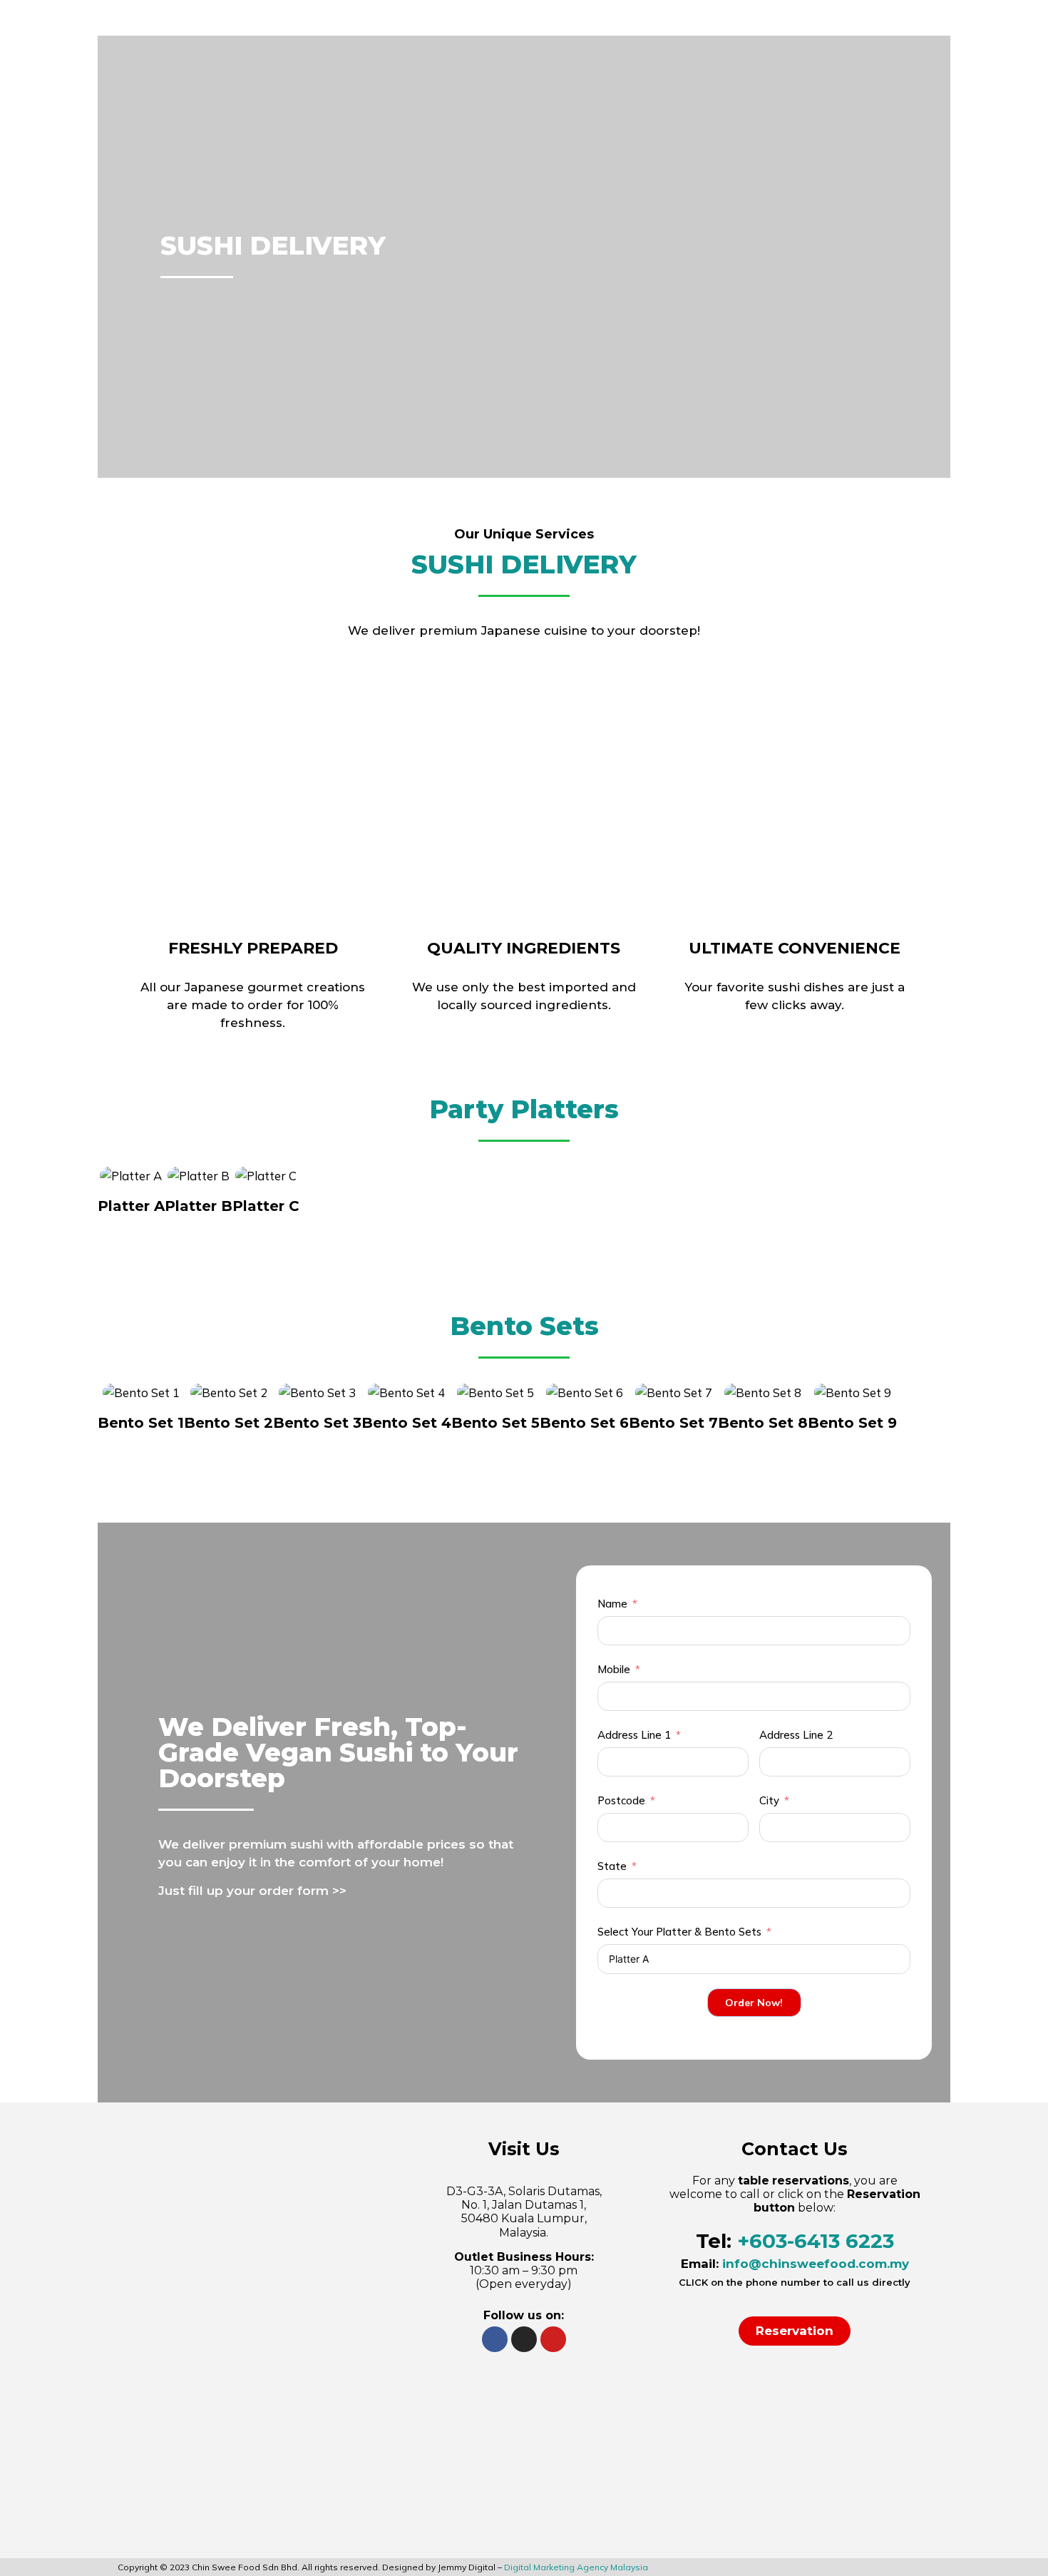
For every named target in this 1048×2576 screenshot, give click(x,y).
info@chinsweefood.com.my (816, 2264)
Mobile (614, 1669)
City (769, 1800)
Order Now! (754, 2003)
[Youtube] (553, 2339)
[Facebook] (495, 2339)
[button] (795, 2331)
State (612, 1866)
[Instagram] (524, 2339)
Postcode (621, 1800)
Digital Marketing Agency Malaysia (576, 2567)
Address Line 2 (796, 1735)
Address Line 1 (634, 1735)
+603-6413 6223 (816, 2241)
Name (612, 1604)
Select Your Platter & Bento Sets (679, 1932)
